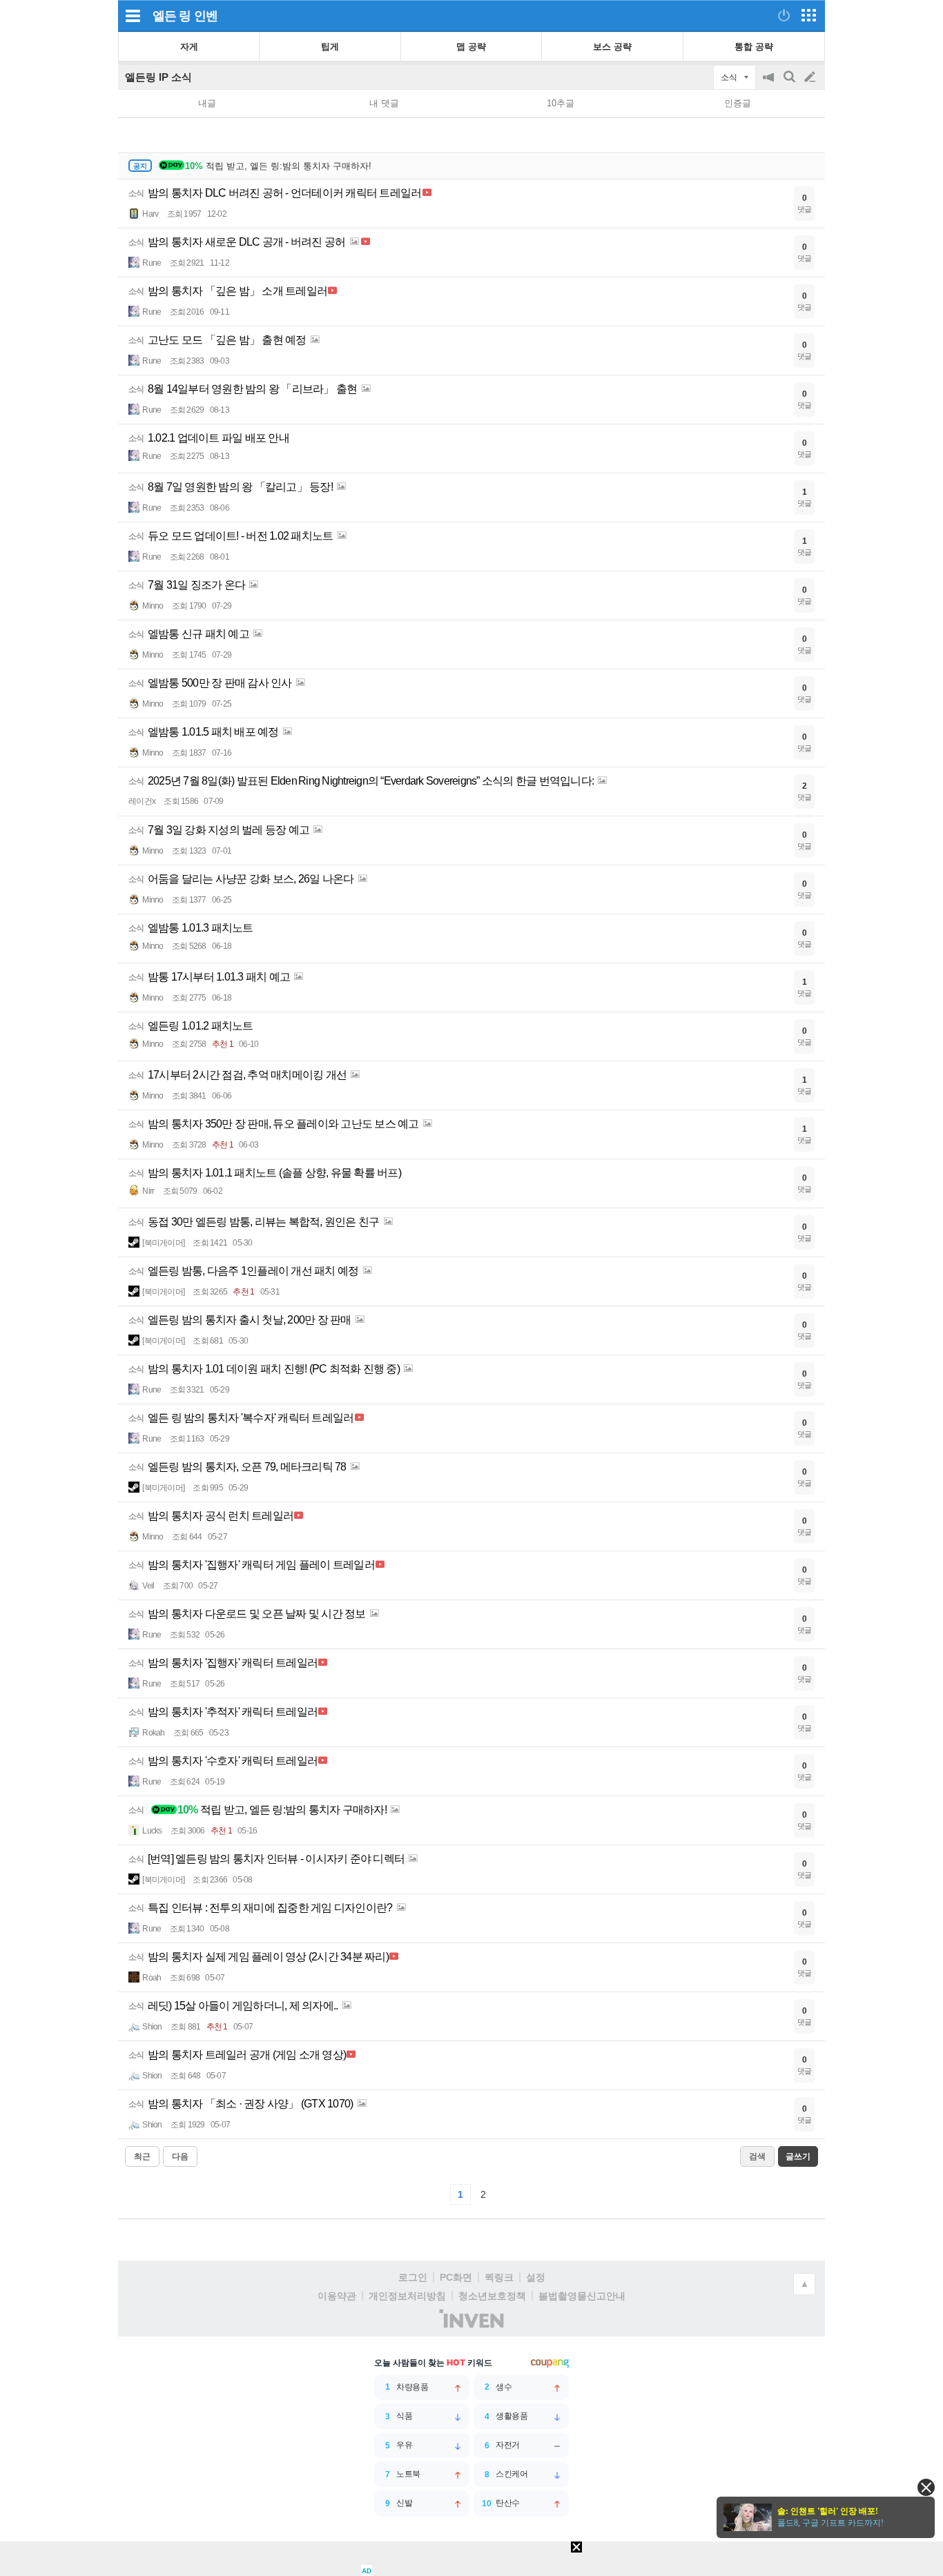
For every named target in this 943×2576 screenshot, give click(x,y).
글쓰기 (811, 77)
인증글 (738, 103)
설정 (536, 2277)
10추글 (561, 103)
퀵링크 (499, 2277)
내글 (207, 103)
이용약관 (337, 2296)
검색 (790, 84)
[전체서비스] (809, 15)
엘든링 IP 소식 (158, 77)
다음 (180, 2156)
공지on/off (770, 84)
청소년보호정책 (492, 2296)
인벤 (206, 16)
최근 (142, 2156)
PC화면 (456, 2277)
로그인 (413, 2277)
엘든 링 (172, 16)
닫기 (926, 2487)
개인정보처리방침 (407, 2296)
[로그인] (784, 15)
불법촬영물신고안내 (582, 2296)
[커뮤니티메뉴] (133, 16)
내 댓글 (384, 103)
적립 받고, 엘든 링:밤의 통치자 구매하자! (278, 166)
